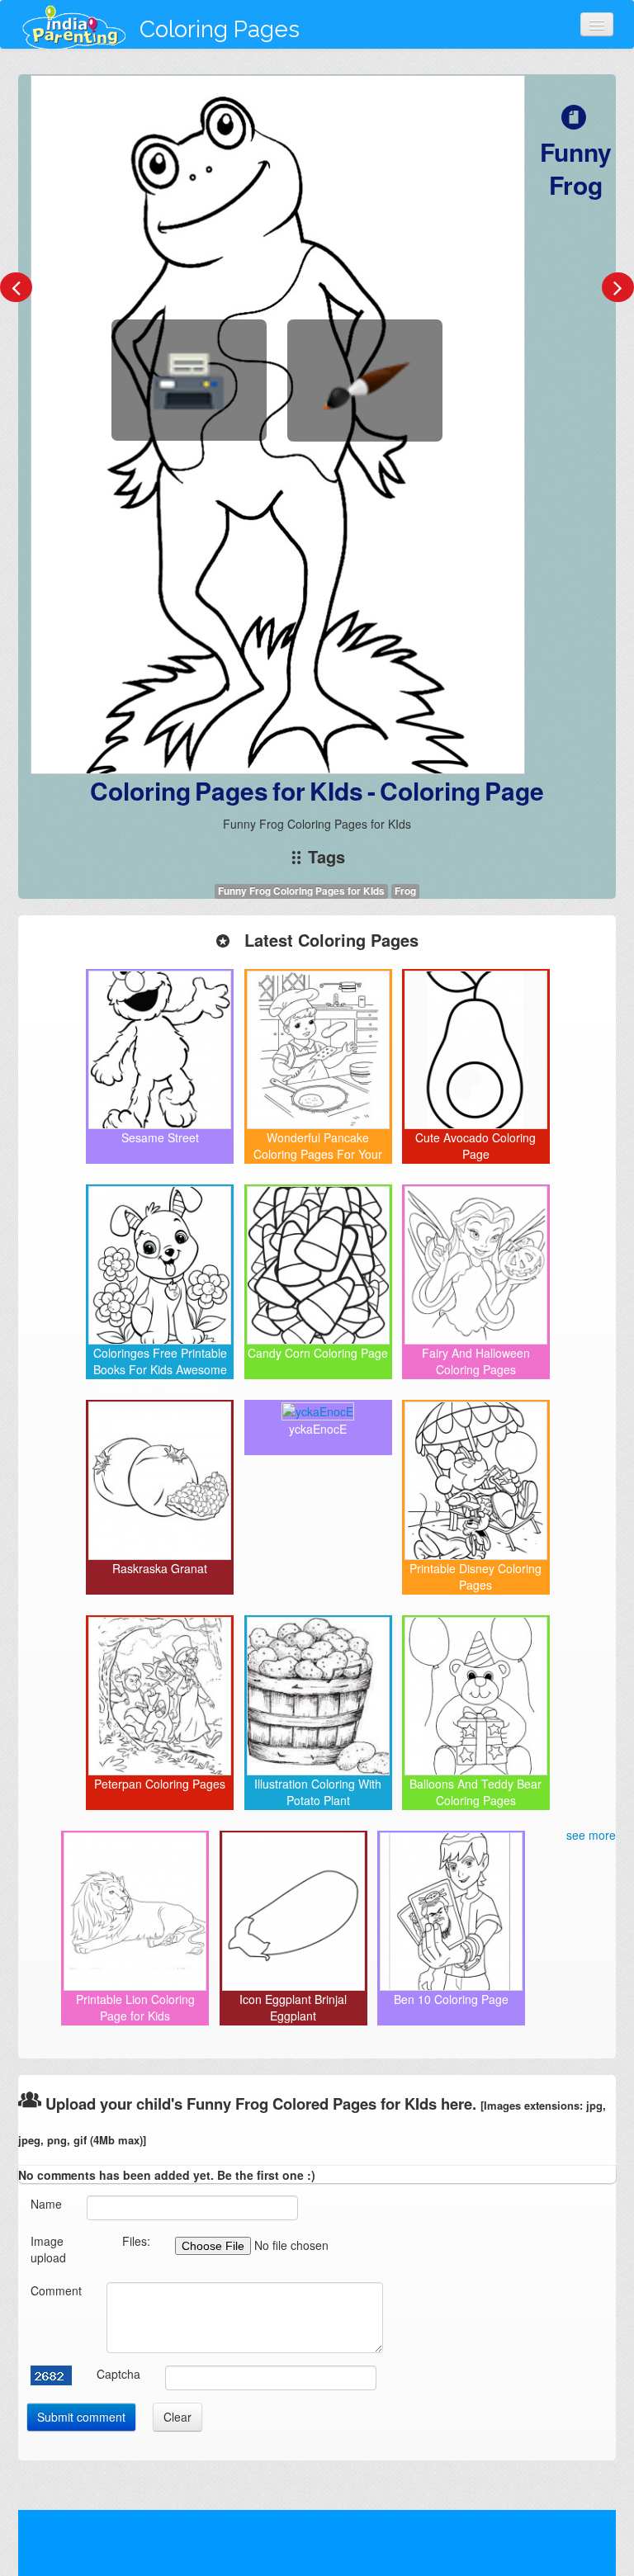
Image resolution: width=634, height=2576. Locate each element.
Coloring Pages (220, 29)
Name (46, 2204)
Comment (56, 2290)
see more (591, 1835)
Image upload (48, 2249)
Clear (177, 2417)
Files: (136, 2241)
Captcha (118, 2374)
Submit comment (81, 2417)
